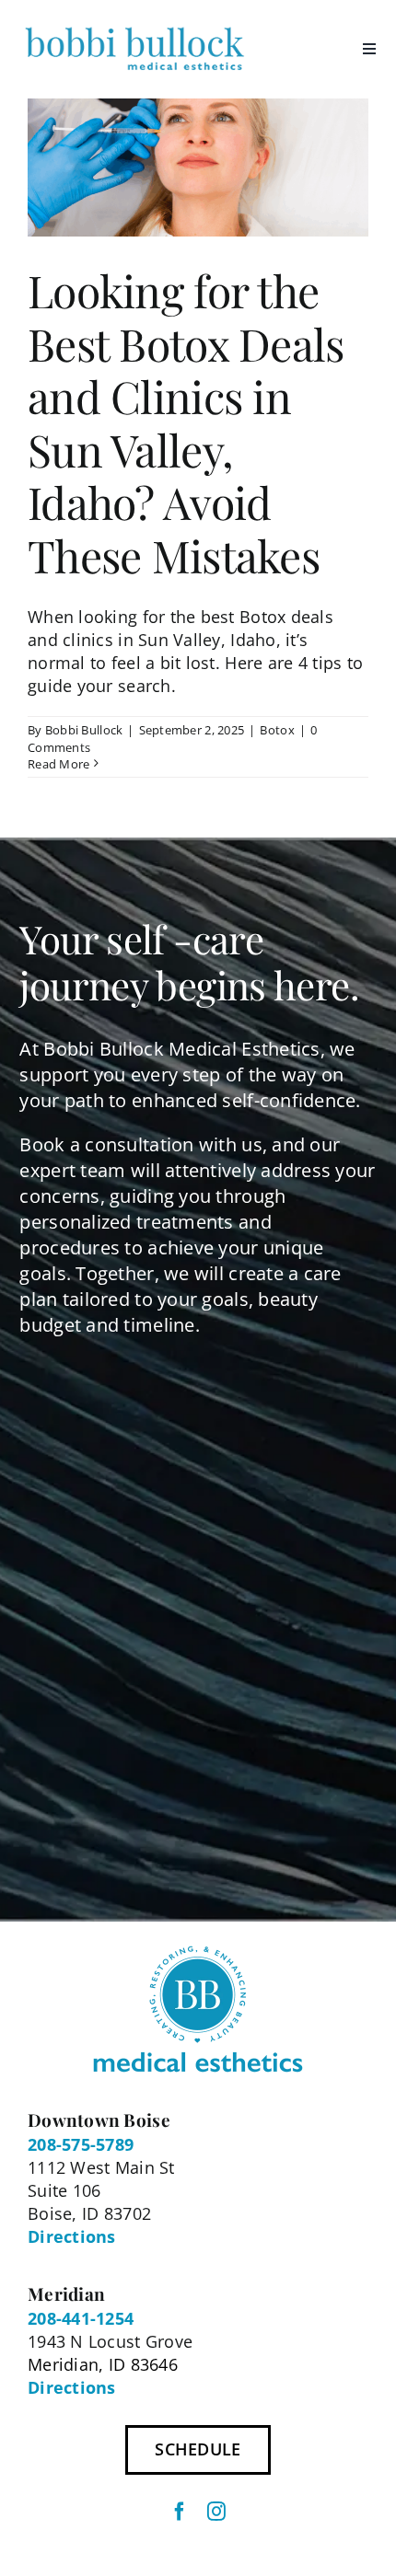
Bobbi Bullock (84, 730)
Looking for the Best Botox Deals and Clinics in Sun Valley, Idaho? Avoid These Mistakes (186, 422)
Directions (72, 2236)
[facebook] (180, 2512)
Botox (277, 730)
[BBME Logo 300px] (134, 27)
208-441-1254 (81, 2318)
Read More (58, 764)
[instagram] (216, 2512)
